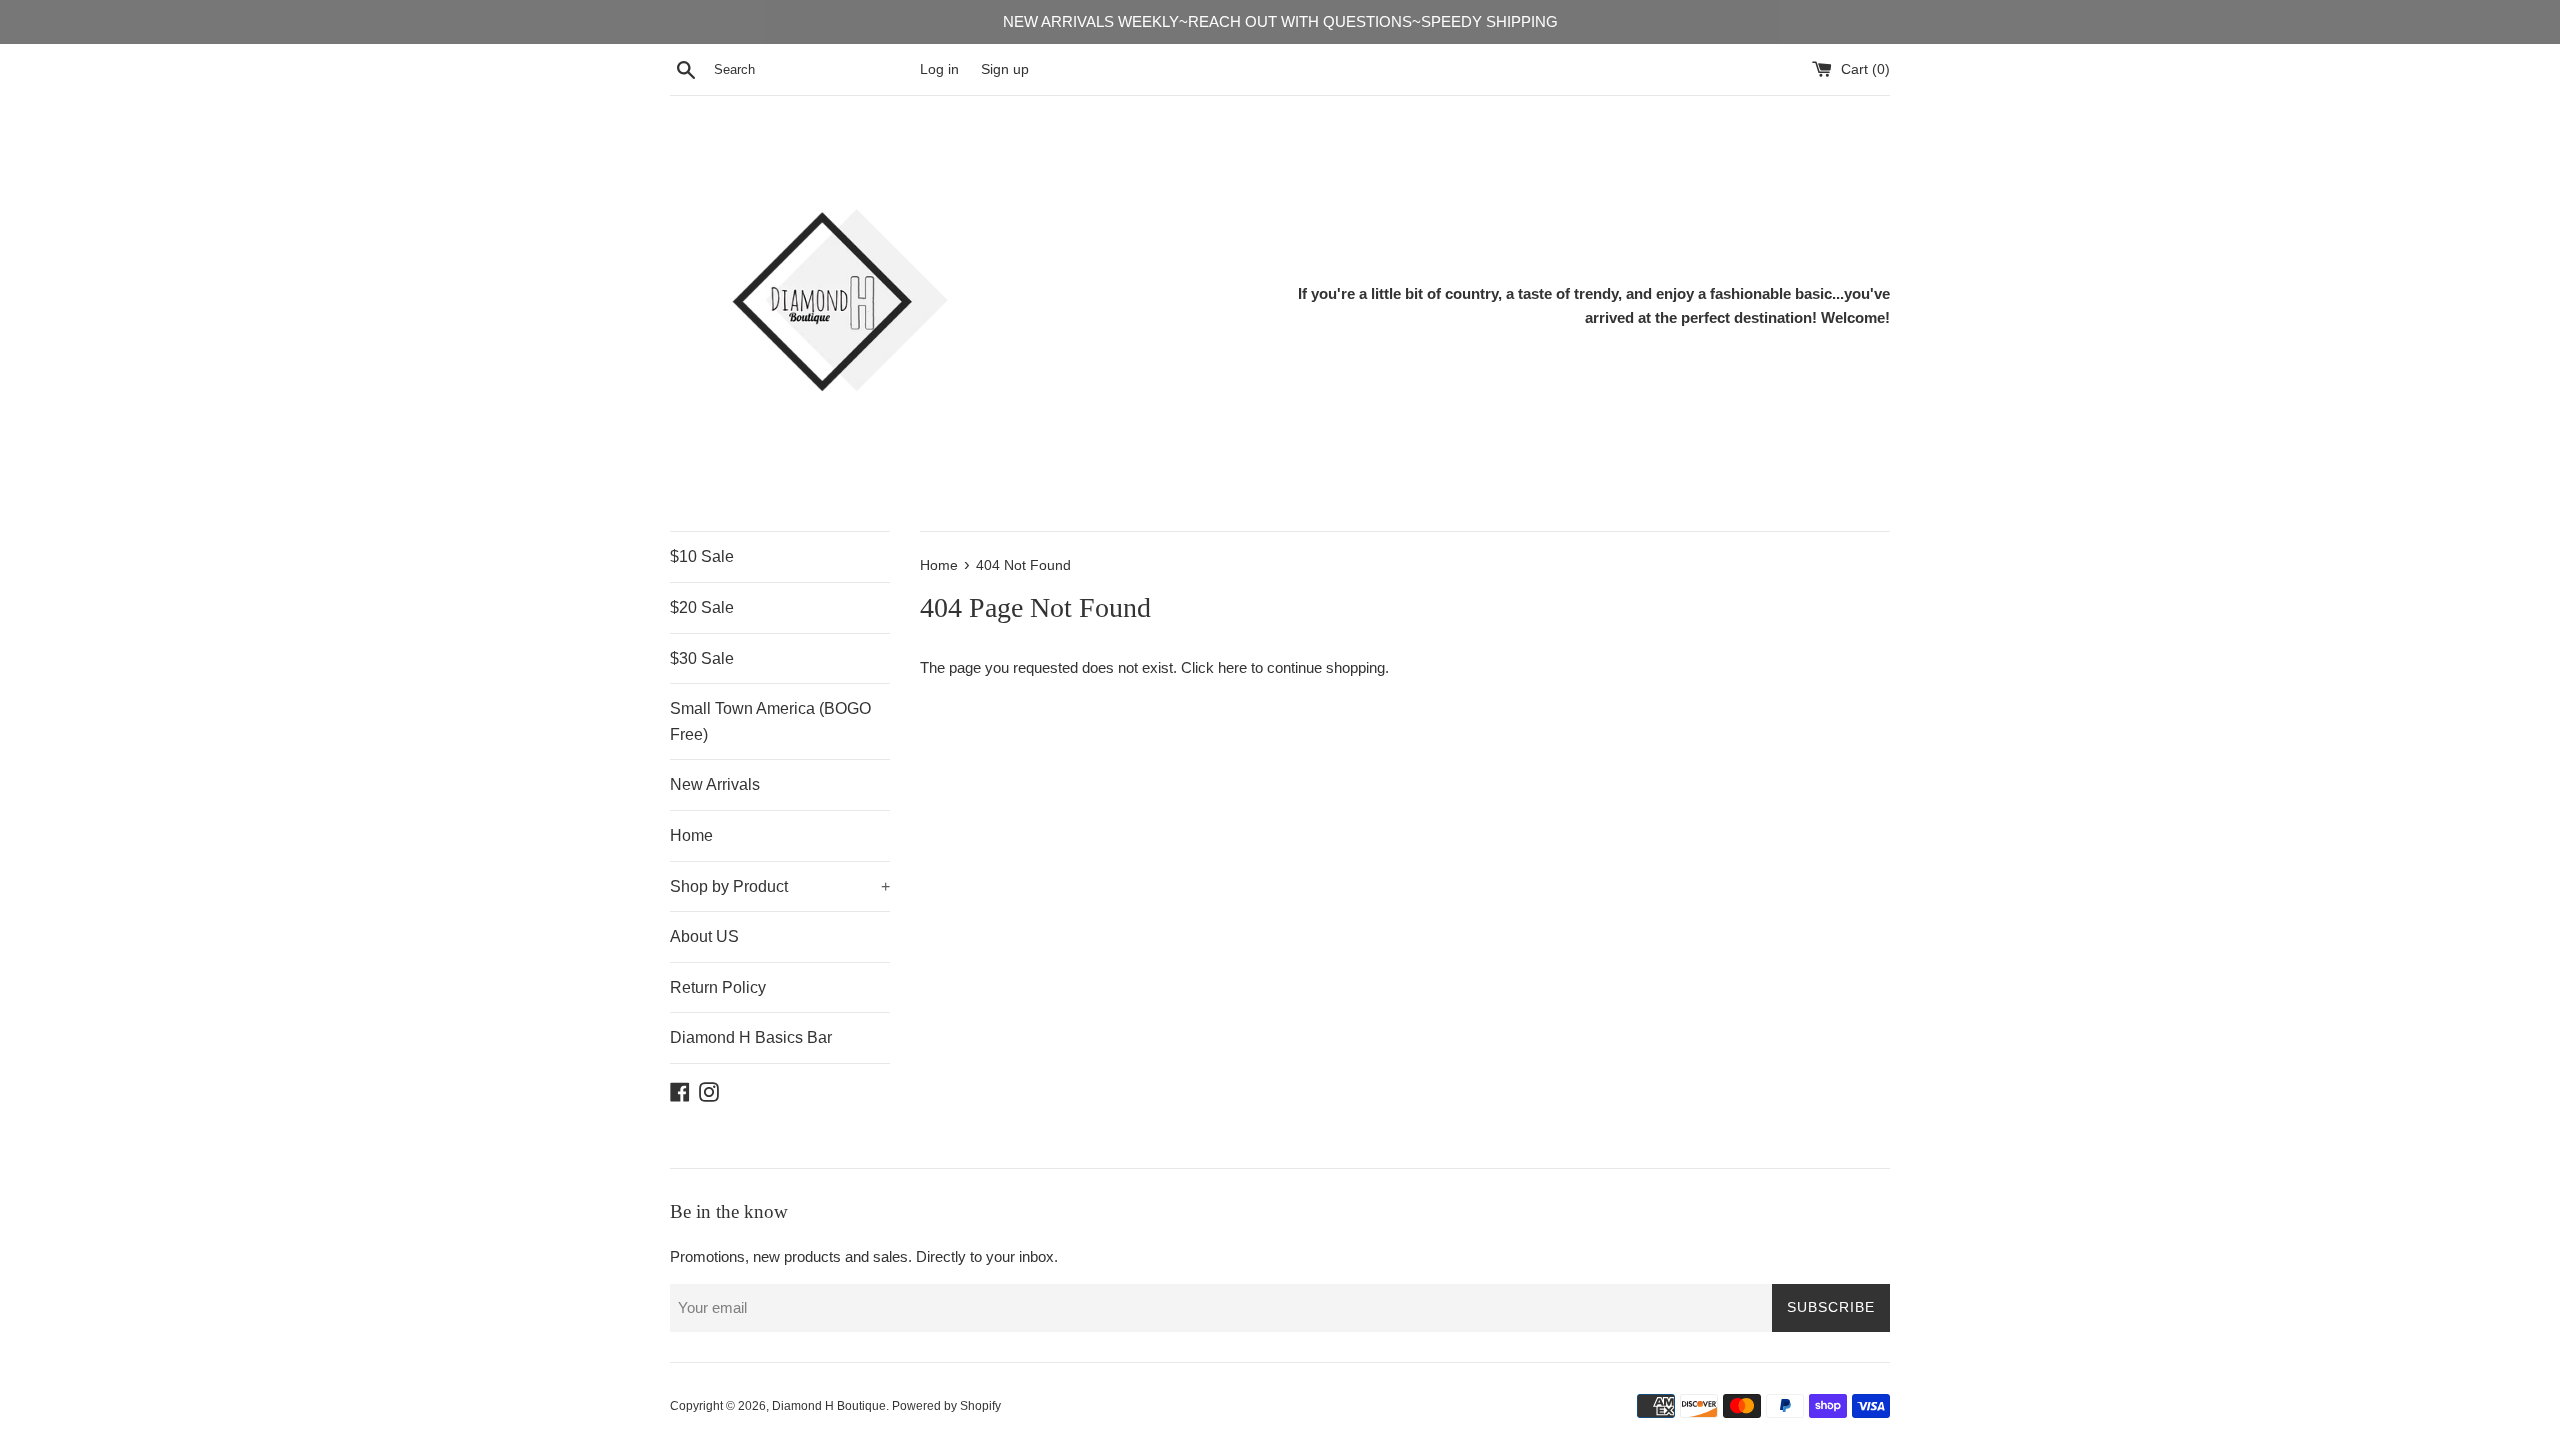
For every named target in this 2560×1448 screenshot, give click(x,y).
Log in (939, 69)
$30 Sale (702, 658)
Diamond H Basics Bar (751, 1037)
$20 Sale (702, 607)
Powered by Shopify (946, 1406)
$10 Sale (702, 556)
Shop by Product (780, 886)
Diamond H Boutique (829, 1406)
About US (704, 936)
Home (691, 835)
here (1232, 667)
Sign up (1005, 69)
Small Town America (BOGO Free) (770, 721)
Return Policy (718, 987)
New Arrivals (715, 784)
